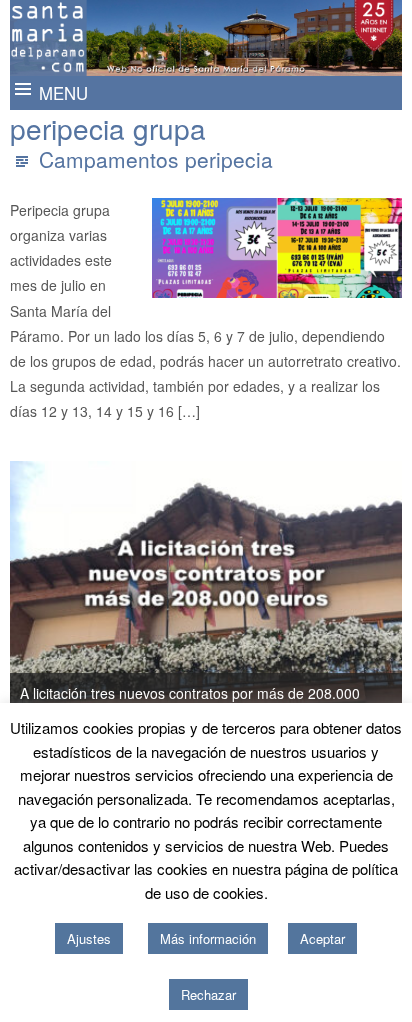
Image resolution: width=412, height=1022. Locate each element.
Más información (208, 938)
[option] (206, 597)
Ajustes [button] (89, 938)
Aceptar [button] (322, 938)
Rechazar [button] (208, 994)
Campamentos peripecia (156, 159)
